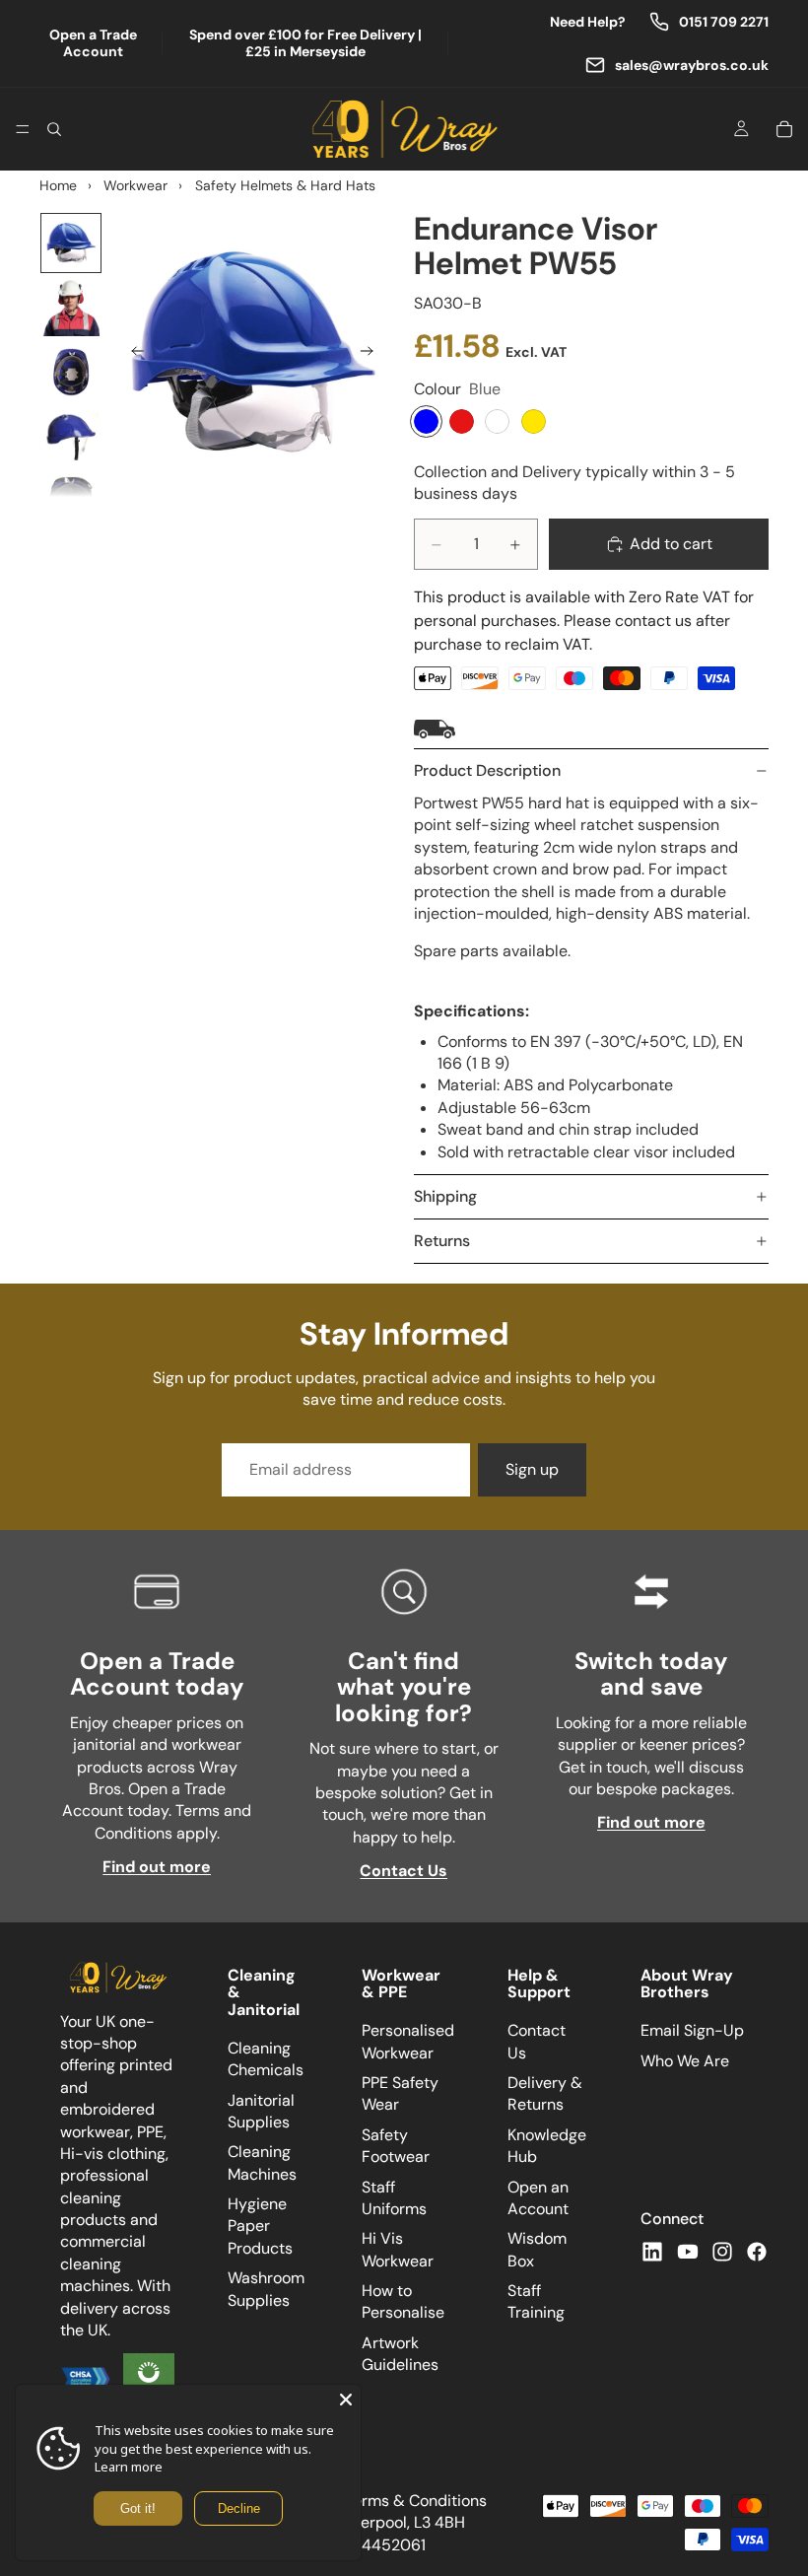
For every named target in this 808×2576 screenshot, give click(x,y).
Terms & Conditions (416, 2501)
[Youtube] (688, 2252)
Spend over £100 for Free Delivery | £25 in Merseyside (305, 43)
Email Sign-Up (692, 2031)
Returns (442, 1241)
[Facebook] (757, 2252)
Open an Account (538, 2198)
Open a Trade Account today (157, 1673)
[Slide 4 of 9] (70, 436)
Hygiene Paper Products (260, 2227)
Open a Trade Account (93, 43)
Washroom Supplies (266, 2290)
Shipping (445, 1196)
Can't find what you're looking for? (404, 1687)
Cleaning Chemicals (266, 2059)
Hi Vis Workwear (398, 2250)
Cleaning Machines (262, 2163)
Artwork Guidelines (400, 2354)
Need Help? (588, 22)
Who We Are (685, 2061)
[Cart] (784, 129)
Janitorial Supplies (261, 2111)
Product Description (487, 770)
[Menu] (23, 129)
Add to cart (671, 544)
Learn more (129, 2467)
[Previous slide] (132, 354)
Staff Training (536, 2302)
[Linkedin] (652, 2252)
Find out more (157, 1867)
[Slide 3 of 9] (70, 372)
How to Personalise (403, 2302)
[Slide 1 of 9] (70, 243)
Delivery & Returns (545, 2093)
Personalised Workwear (408, 2042)
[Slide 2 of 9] (70, 307)
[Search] (54, 129)
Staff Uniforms (394, 2198)
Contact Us (404, 1871)
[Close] (346, 2400)
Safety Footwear (396, 2146)
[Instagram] (722, 2252)
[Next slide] (372, 354)
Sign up (532, 1469)
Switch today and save (651, 1673)
